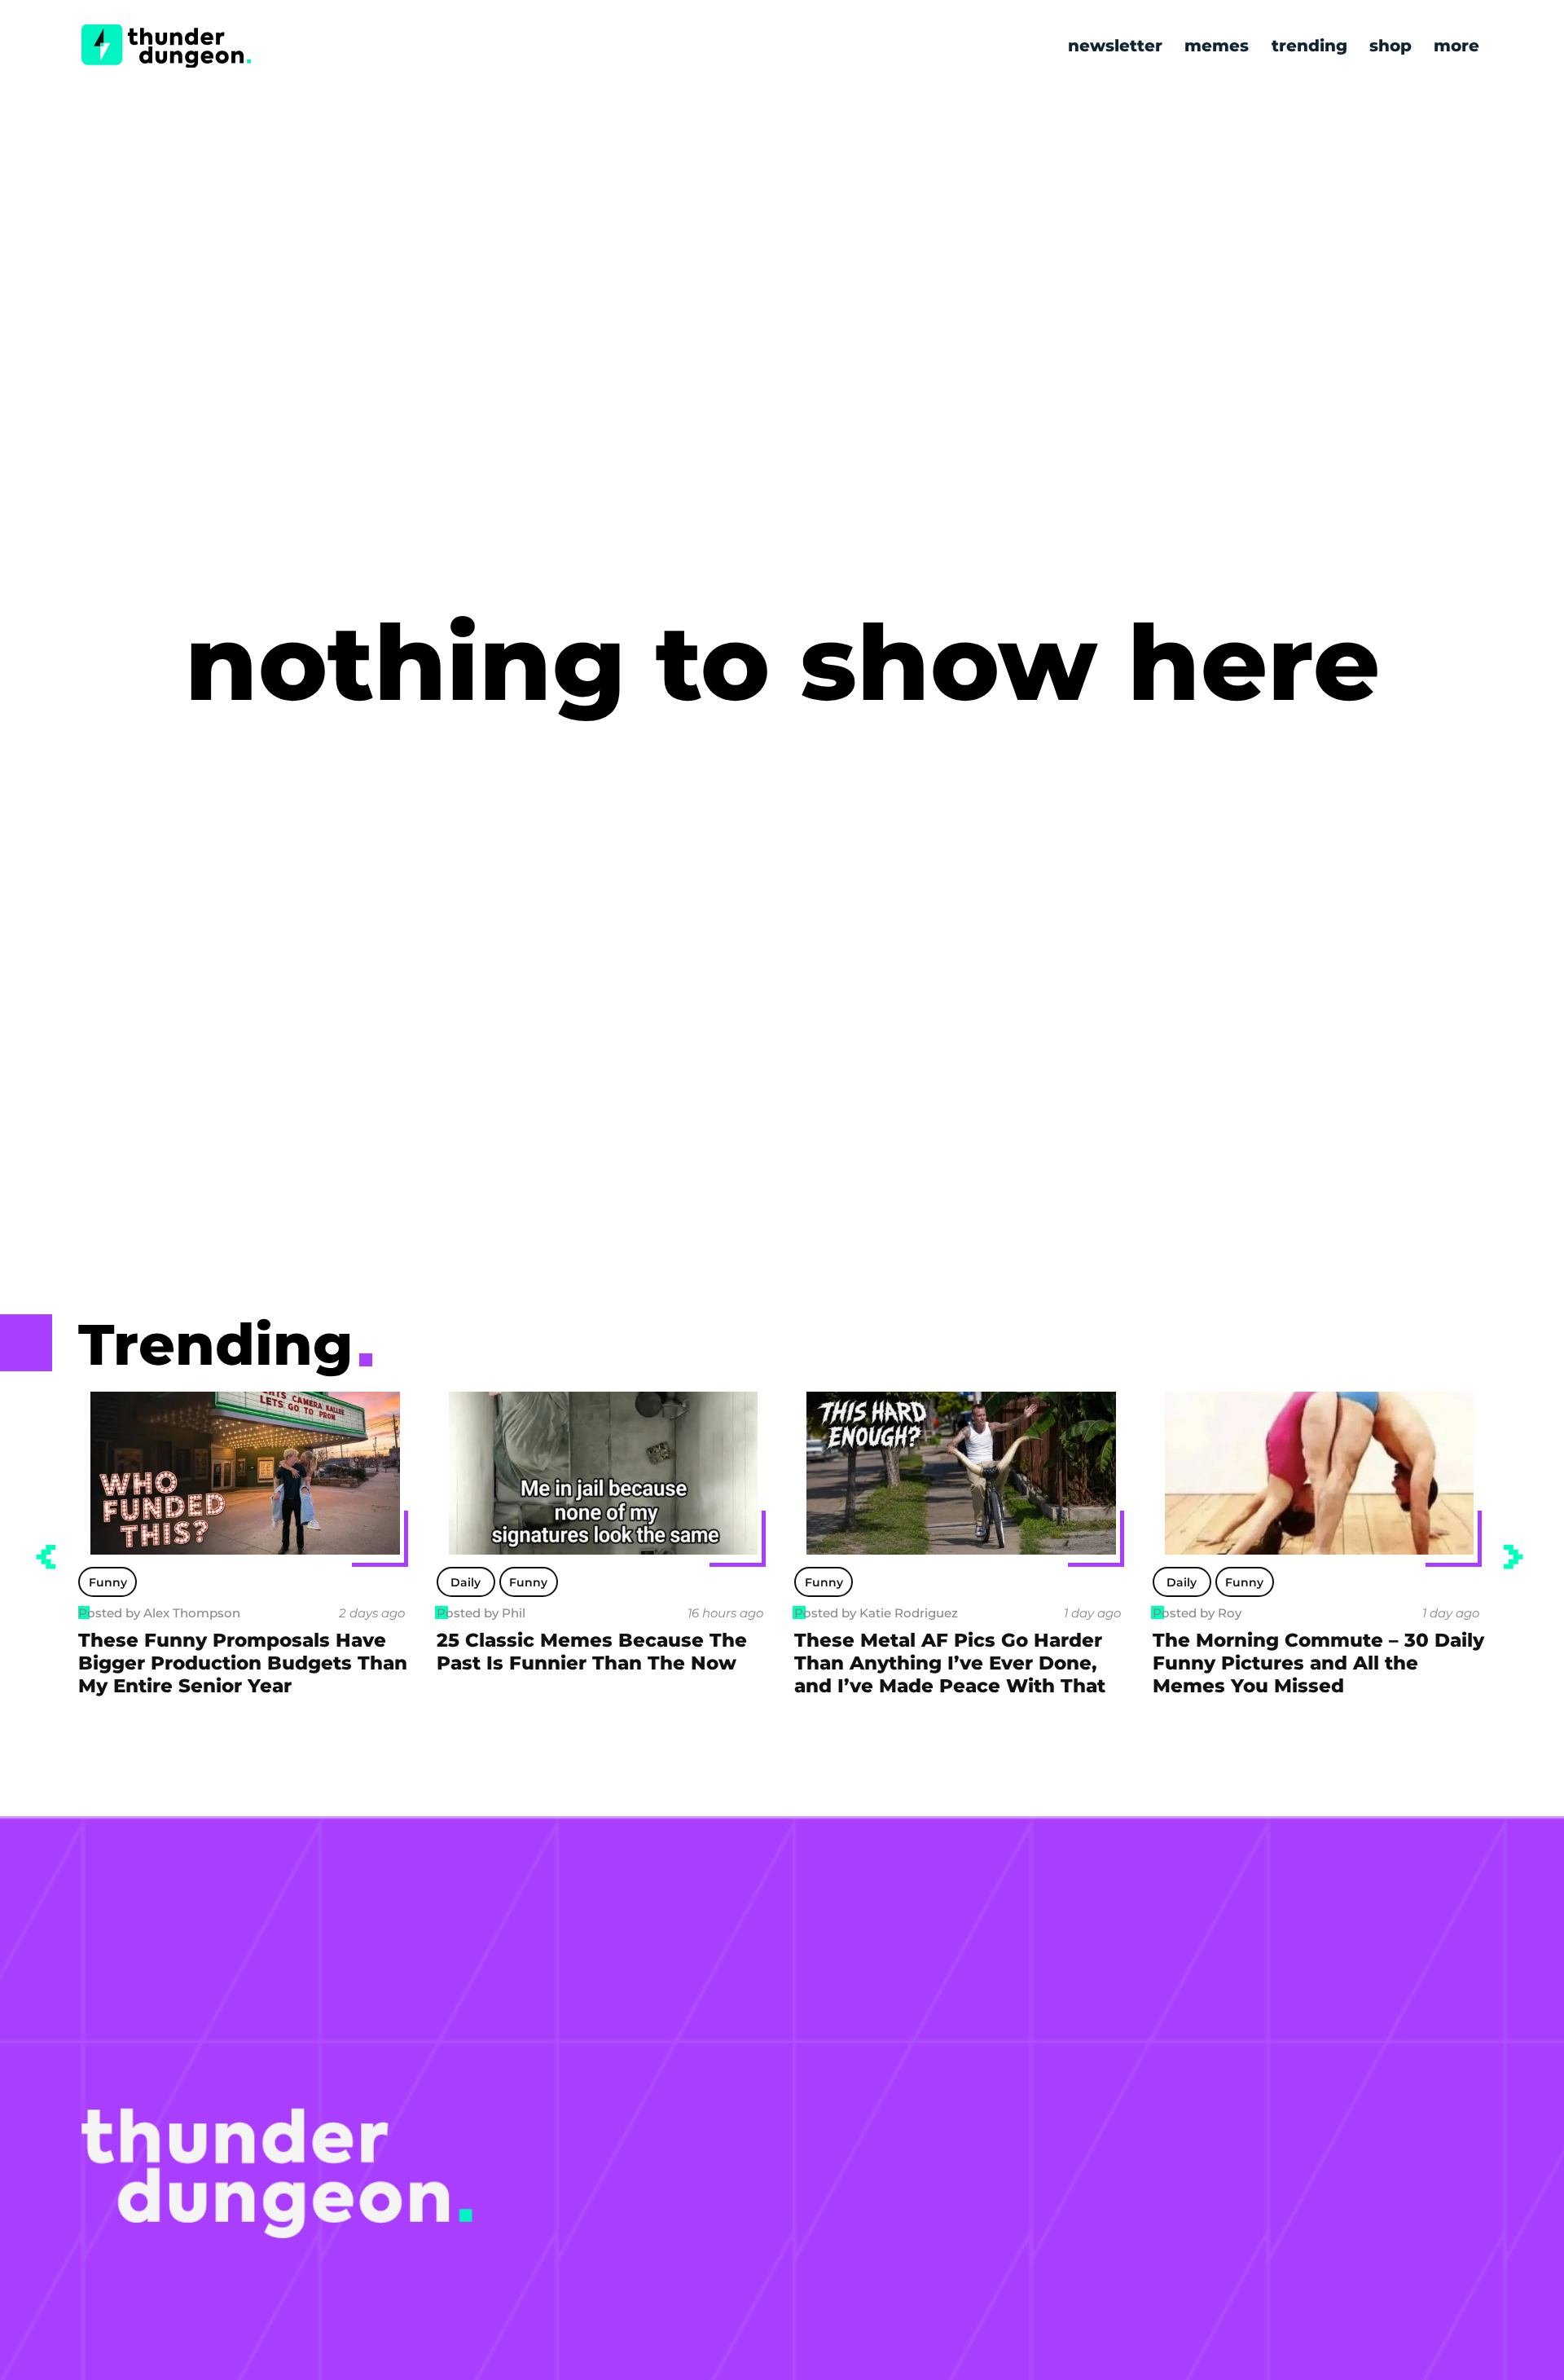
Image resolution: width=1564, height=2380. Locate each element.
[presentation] (46, 1557)
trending (1309, 46)
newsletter (1115, 46)
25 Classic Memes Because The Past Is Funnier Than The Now (234, 1652)
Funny (171, 1582)
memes (1217, 46)
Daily (108, 1582)
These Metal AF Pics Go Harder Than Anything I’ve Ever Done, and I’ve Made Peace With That (592, 1663)
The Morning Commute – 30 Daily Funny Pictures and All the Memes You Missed (961, 1663)
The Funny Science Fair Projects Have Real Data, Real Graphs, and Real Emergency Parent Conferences (1318, 1674)
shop (1390, 46)
